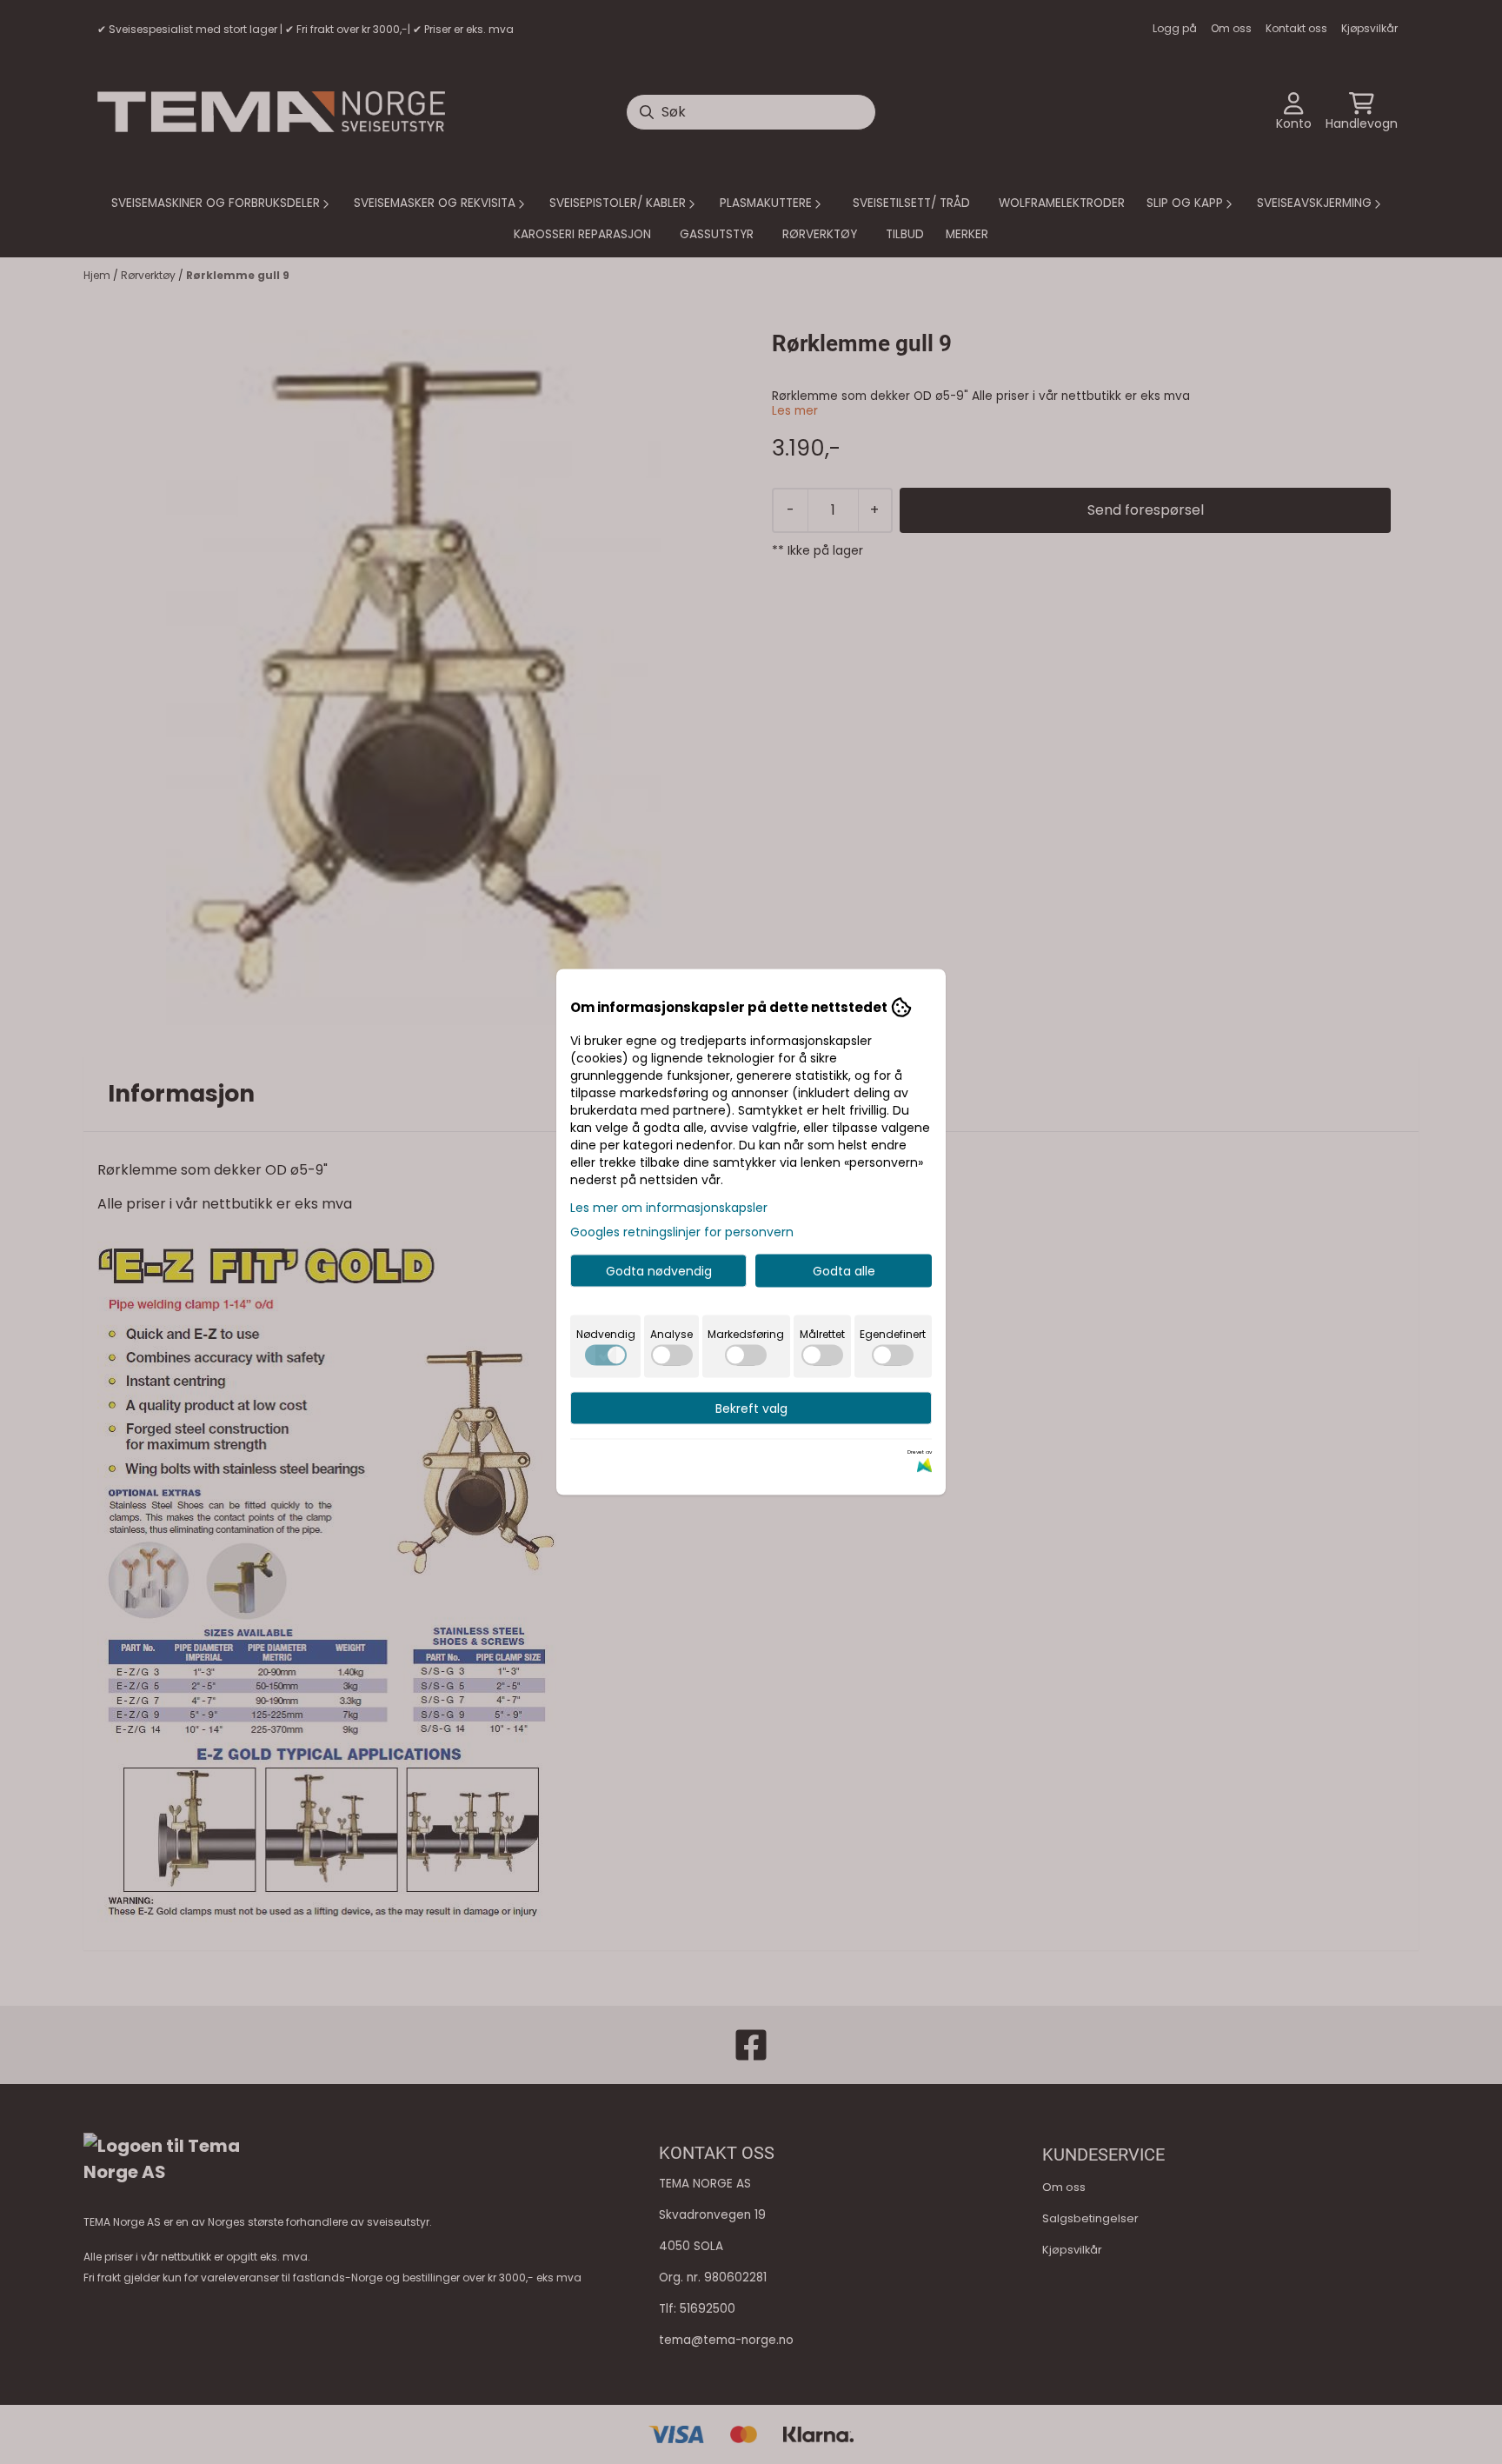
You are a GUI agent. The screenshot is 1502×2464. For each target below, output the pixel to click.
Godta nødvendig (659, 1271)
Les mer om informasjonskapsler (669, 1208)
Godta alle (844, 1271)
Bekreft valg (751, 1408)
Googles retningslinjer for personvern (682, 1232)
